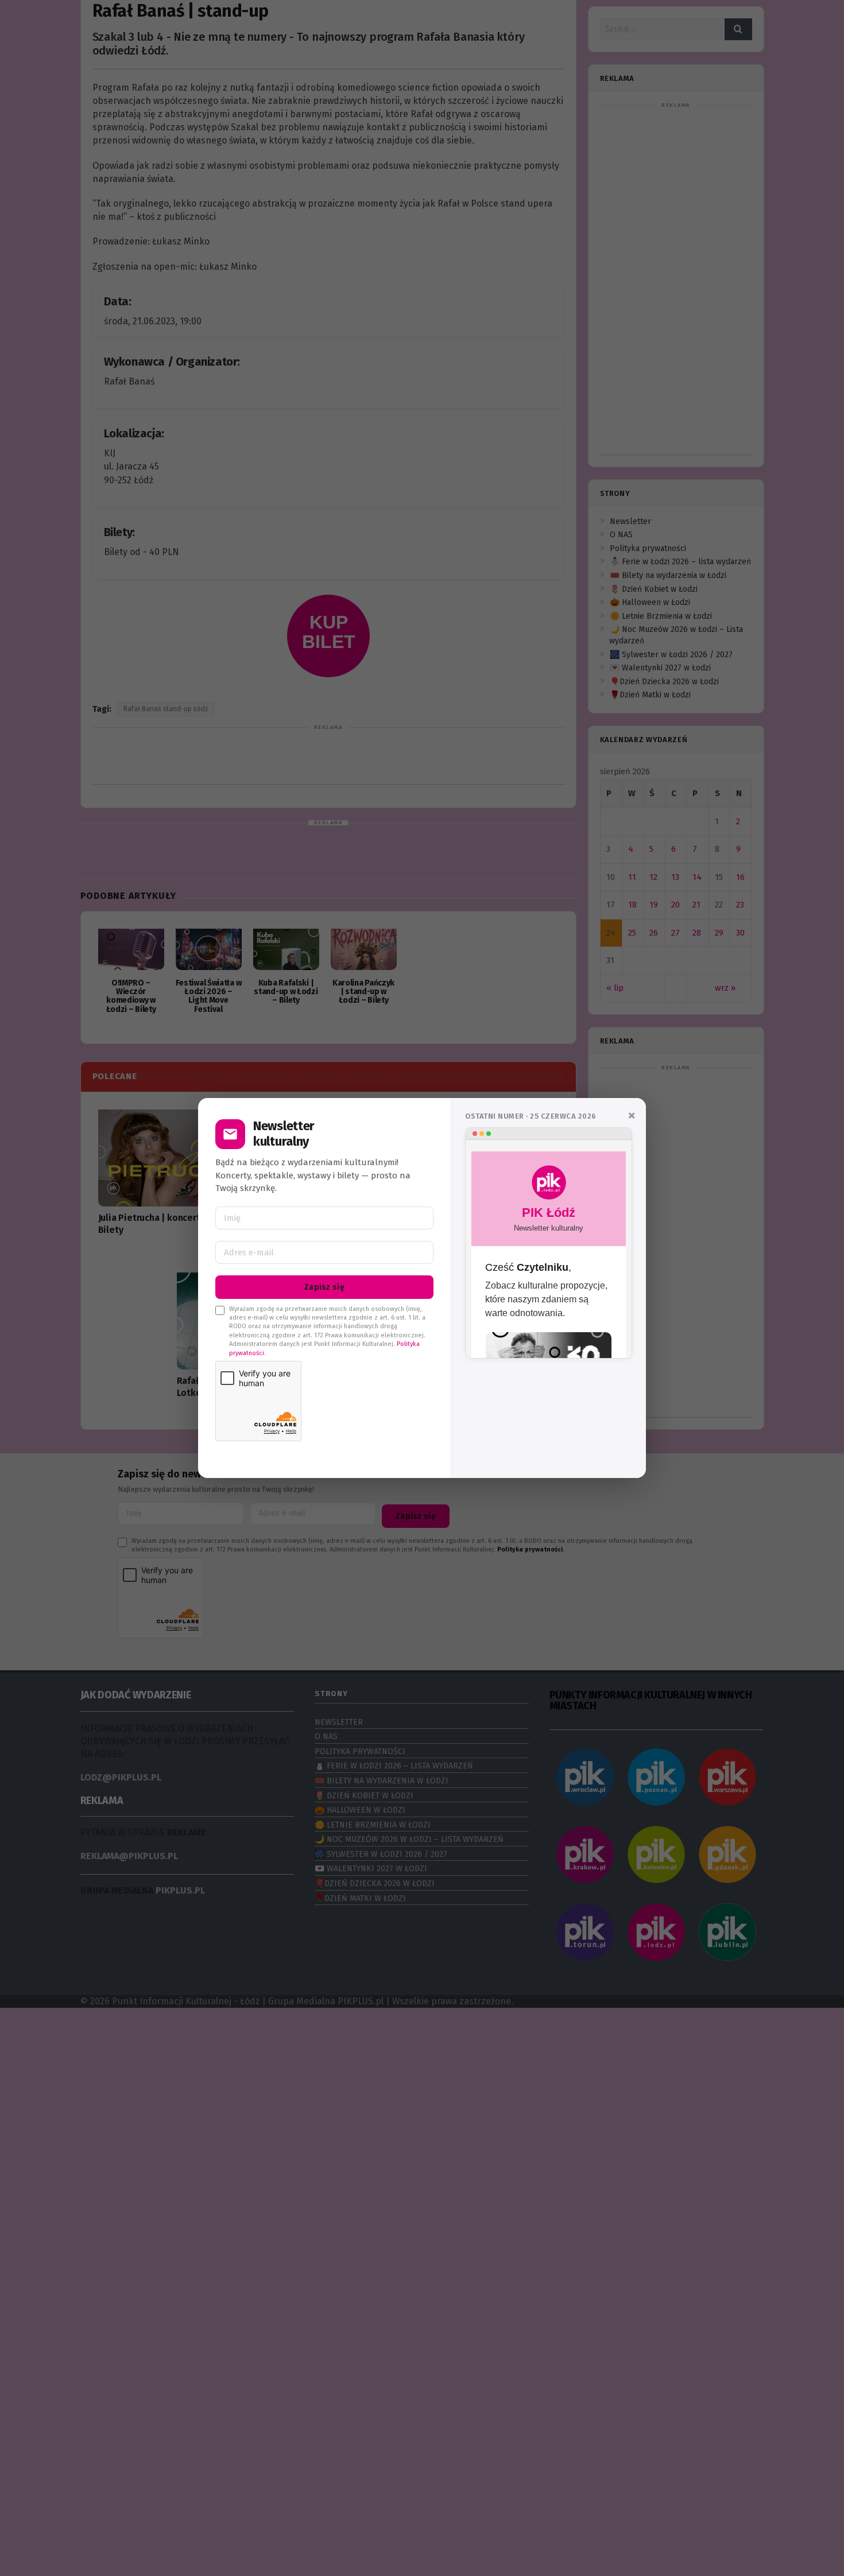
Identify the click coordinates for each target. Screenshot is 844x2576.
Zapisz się (324, 1287)
